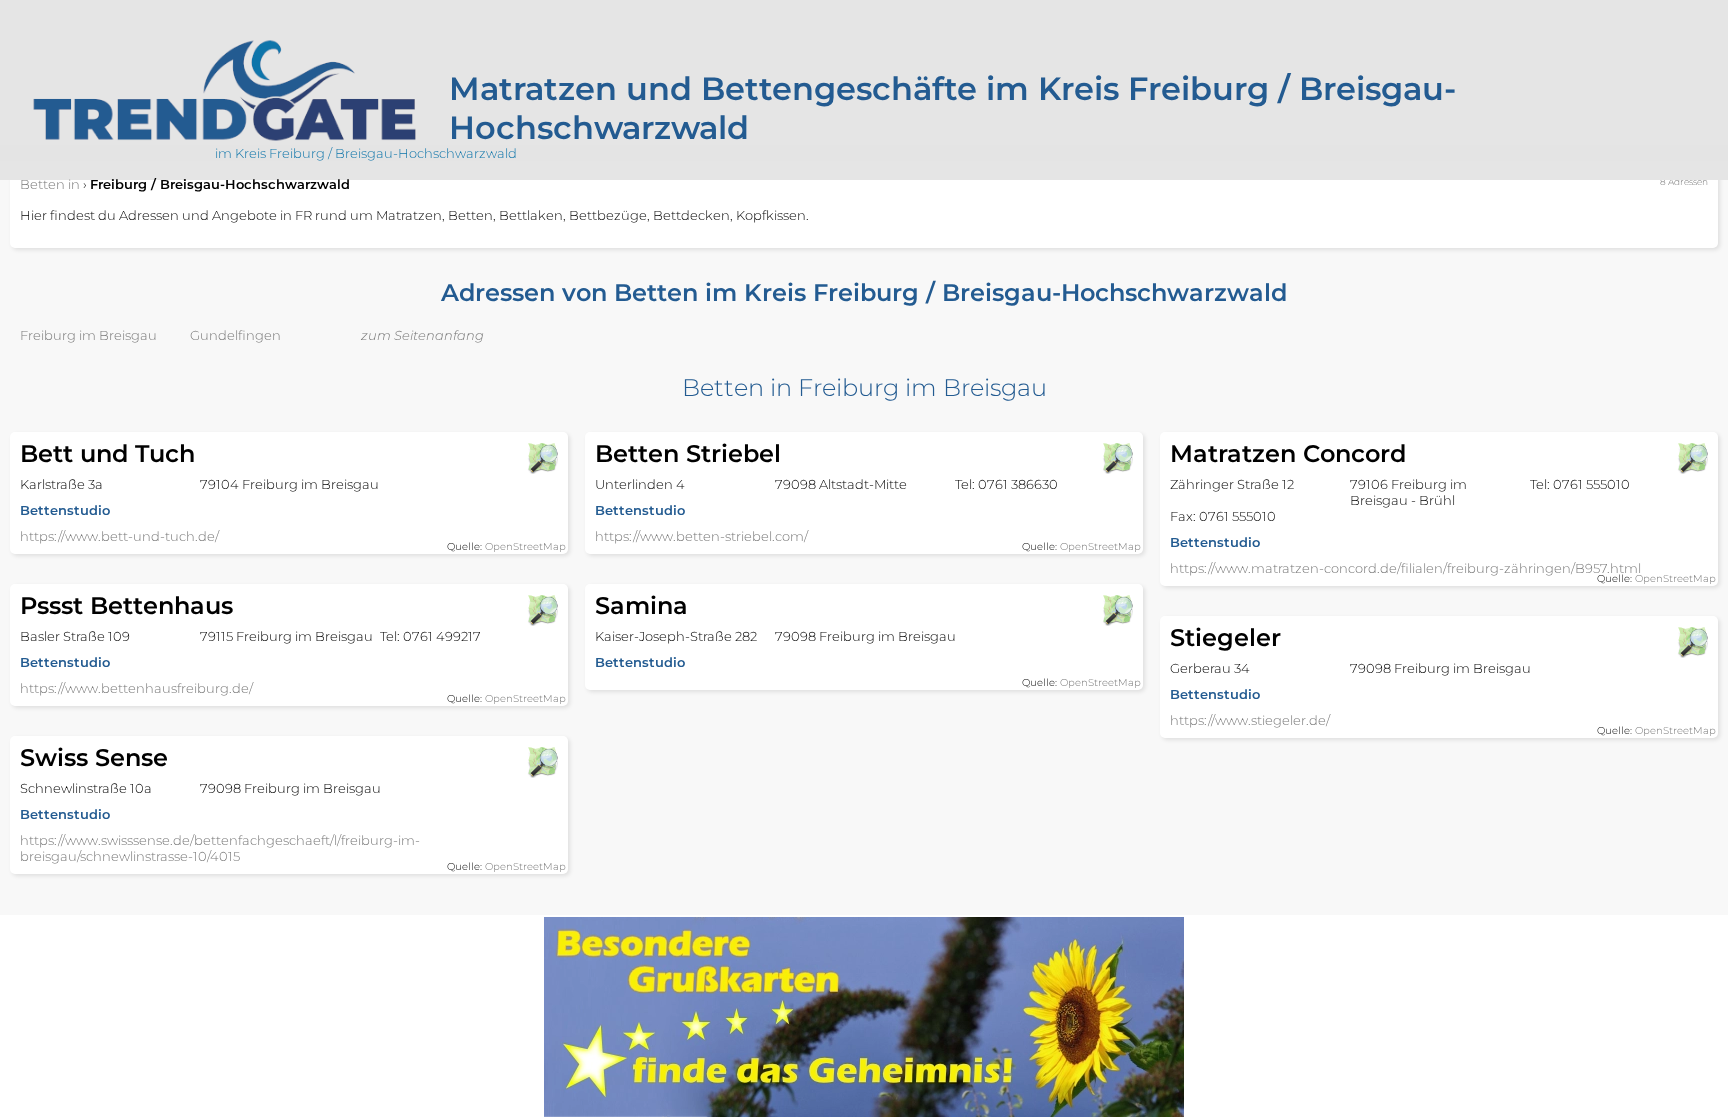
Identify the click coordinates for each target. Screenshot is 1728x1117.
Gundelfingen (235, 335)
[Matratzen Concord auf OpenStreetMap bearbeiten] (1692, 458)
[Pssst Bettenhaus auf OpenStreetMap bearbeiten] (542, 610)
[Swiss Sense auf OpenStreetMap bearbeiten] (542, 762)
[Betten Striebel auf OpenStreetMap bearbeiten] (1117, 458)
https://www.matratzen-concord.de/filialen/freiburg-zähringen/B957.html (1405, 568)
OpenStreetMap (525, 546)
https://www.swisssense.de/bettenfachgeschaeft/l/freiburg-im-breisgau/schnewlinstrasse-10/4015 (220, 848)
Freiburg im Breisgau (88, 335)
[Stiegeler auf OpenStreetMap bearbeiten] (1692, 642)
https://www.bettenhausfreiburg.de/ (136, 688)
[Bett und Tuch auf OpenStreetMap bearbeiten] (542, 458)
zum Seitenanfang (422, 335)
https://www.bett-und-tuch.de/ (119, 536)
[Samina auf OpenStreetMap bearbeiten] (1117, 610)
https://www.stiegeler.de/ (1250, 720)
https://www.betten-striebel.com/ (701, 536)
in (50, 184)
